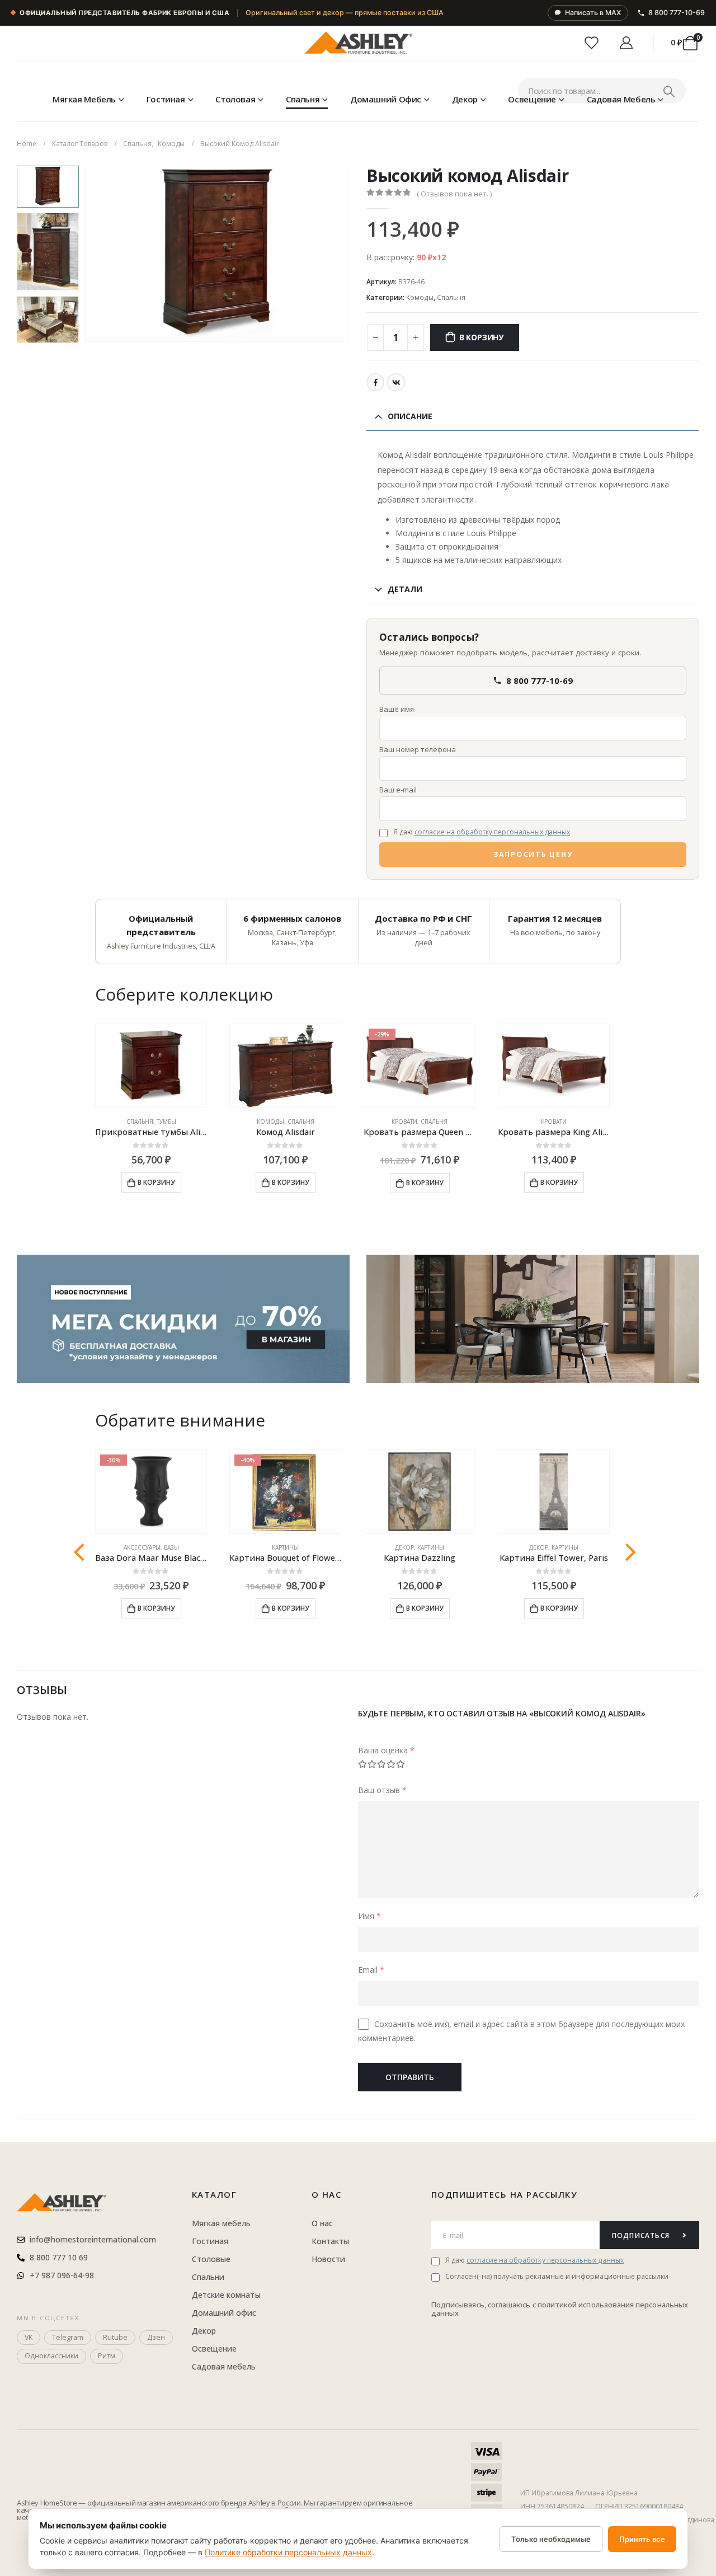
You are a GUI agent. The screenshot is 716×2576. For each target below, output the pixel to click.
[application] (533, 1319)
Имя (369, 1915)
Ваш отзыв (382, 1789)
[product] (151, 1066)
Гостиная (166, 99)
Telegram (68, 2337)
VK (396, 382)
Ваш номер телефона (418, 749)
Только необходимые (551, 2539)
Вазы (171, 1547)
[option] (48, 187)
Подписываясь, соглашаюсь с (484, 2305)
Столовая (235, 99)
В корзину (481, 337)
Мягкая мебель (84, 99)
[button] (87, 254)
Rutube (115, 2337)
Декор (465, 99)
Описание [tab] (410, 416)
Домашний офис (386, 99)
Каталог (215, 2194)
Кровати (404, 1122)
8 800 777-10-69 (677, 13)
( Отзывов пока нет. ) (454, 194)
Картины (285, 1547)
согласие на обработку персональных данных (492, 832)
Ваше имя (397, 709)
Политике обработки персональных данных (288, 2552)
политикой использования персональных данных (560, 2309)
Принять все (642, 2539)
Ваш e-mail (398, 790)
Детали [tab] (405, 589)
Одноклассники (51, 2356)
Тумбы (166, 1122)
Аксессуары (142, 1547)
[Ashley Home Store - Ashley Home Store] (358, 43)
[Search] (669, 91)
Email (371, 1969)
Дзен (156, 2337)
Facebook (375, 382)
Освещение (532, 99)
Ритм (107, 2356)
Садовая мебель (621, 99)
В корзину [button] (156, 1182)
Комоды (420, 297)
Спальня (303, 99)
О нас (327, 2194)
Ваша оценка (386, 1750)
